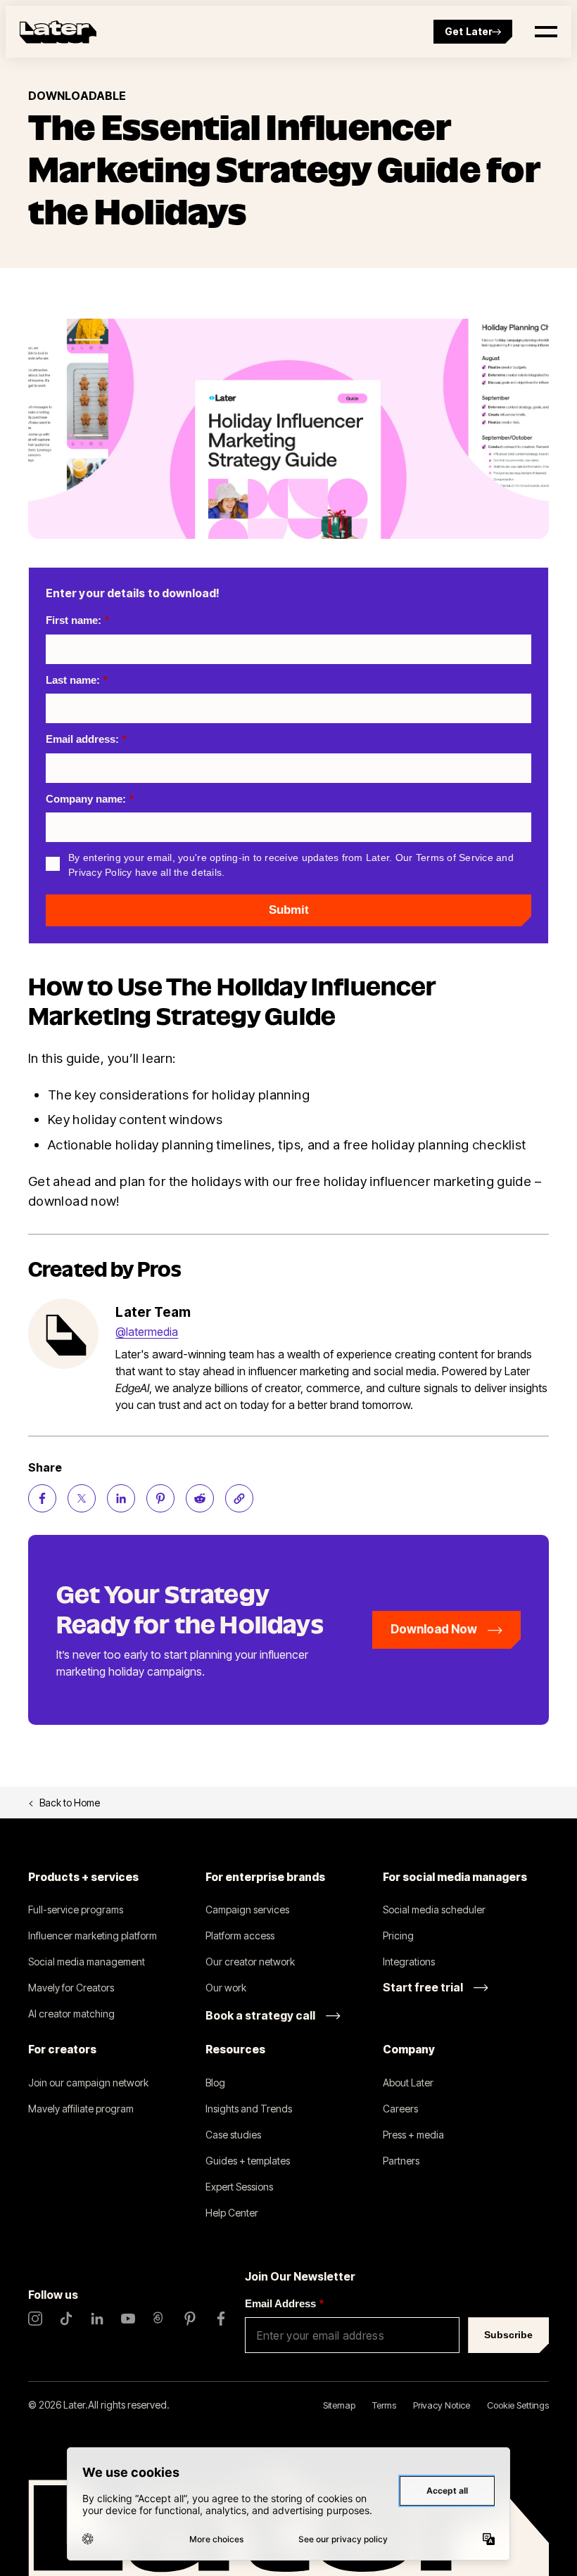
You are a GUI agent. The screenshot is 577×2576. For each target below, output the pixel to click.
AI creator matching (71, 2014)
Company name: (90, 799)
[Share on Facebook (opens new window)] (42, 1498)
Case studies (233, 2135)
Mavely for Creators (71, 1988)
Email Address (284, 2303)
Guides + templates (248, 2161)
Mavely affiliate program (81, 2109)
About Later (408, 2083)
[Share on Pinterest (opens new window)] (160, 1498)
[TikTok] (66, 2319)
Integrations (409, 1962)
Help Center (232, 2213)
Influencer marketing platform (93, 1936)
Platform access (240, 1936)
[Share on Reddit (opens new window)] (200, 1498)
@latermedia (147, 1332)
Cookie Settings (518, 2405)
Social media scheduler (434, 1909)
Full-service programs (76, 1909)
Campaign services (247, 1909)
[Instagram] (35, 2319)
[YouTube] (128, 2319)
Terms (384, 2405)
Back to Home (70, 1803)
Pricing (398, 1936)
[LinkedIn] (97, 2319)
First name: (77, 620)
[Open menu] (546, 32)
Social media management (87, 1962)
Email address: (86, 739)
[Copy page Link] (239, 1498)
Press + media (413, 2135)
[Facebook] (221, 2319)
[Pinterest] (190, 2319)
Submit (289, 910)
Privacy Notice (442, 2405)
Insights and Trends (249, 2109)
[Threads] (159, 2319)
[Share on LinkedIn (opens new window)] (121, 1498)
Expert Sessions (239, 2187)
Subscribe (508, 2335)
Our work (226, 1988)
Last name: (77, 680)
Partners (401, 2161)
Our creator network (250, 1962)
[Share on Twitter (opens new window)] (82, 1498)
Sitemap (339, 2405)
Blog (215, 2083)
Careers (400, 2109)
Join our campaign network (88, 2083)
